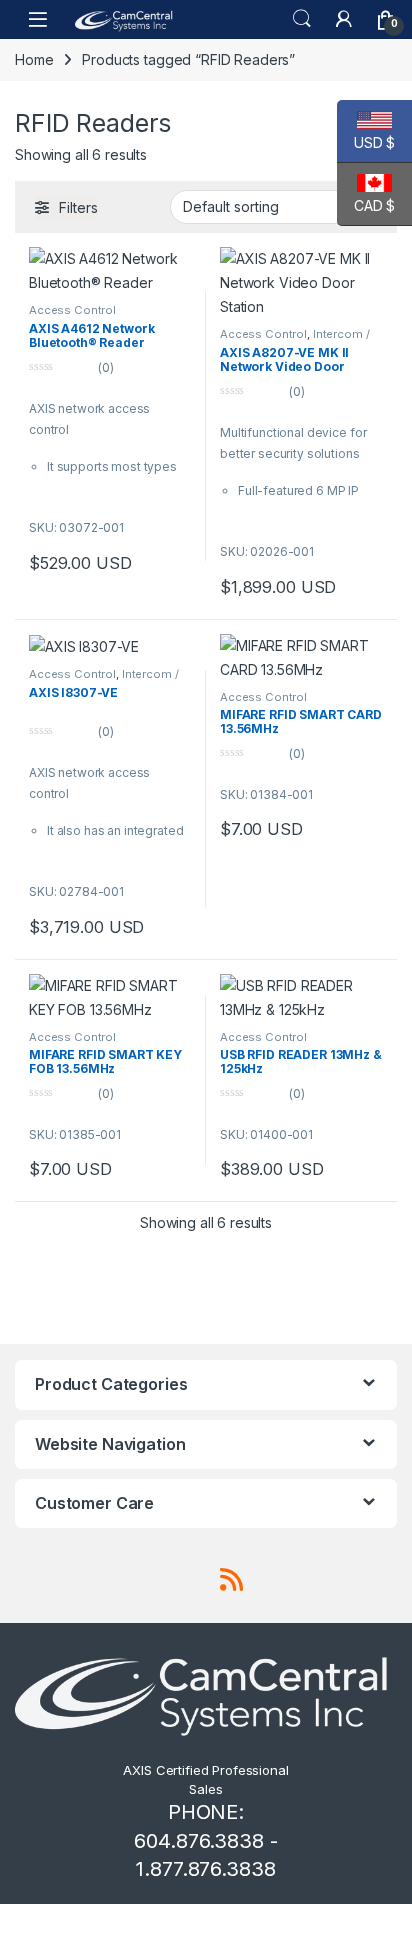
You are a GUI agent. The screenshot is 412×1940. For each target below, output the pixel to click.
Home (34, 59)
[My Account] (344, 19)
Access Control (72, 310)
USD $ (366, 142)
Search (302, 19)
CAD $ (366, 205)
